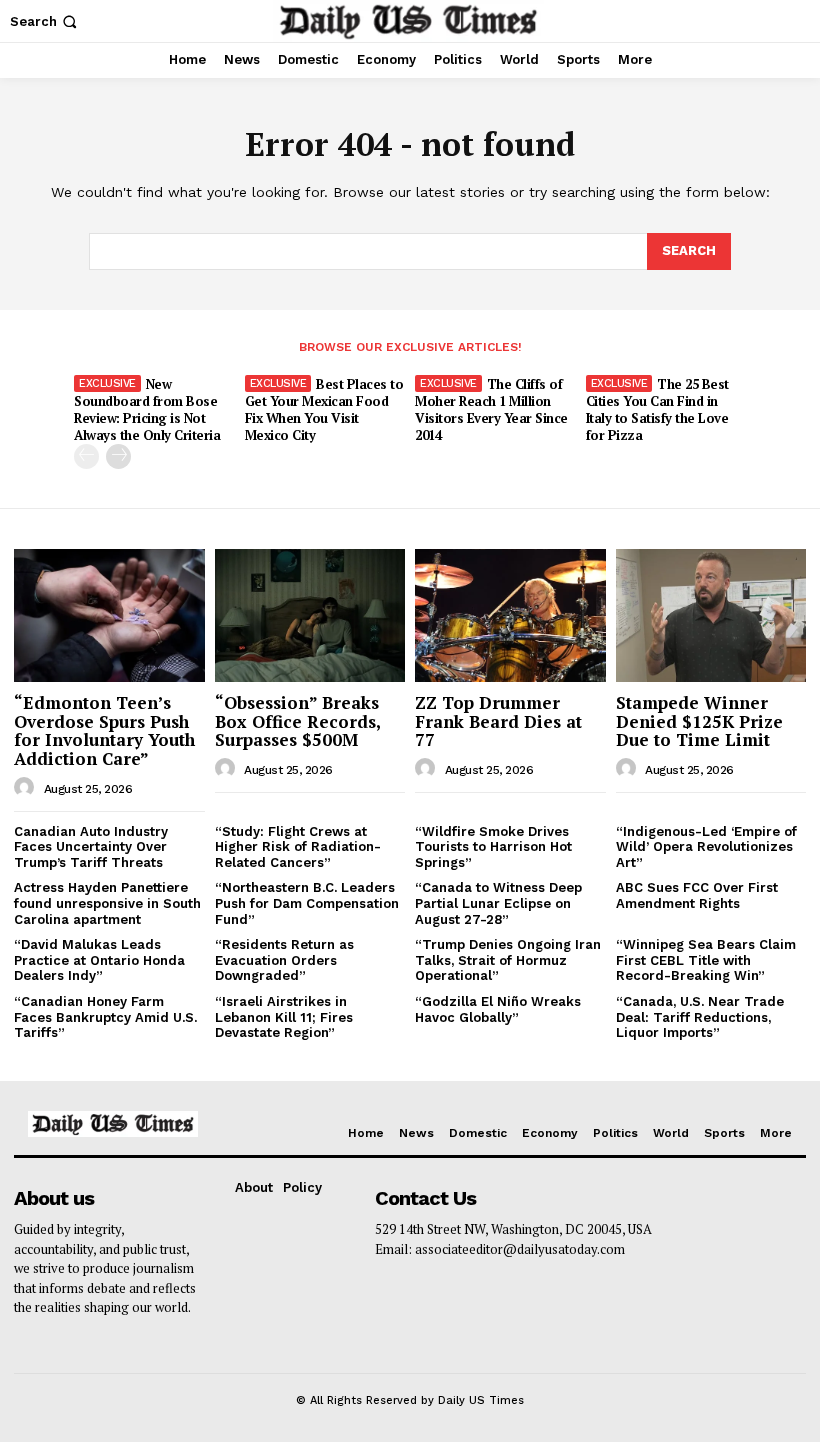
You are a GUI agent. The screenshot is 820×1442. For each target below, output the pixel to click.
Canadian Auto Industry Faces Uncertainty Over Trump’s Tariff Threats (91, 847)
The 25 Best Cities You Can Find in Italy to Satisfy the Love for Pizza (657, 409)
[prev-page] (86, 456)
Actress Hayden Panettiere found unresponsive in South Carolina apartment (107, 903)
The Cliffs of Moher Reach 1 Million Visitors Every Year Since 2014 (491, 409)
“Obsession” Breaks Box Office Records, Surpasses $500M (298, 721)
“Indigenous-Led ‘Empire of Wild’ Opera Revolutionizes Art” (706, 847)
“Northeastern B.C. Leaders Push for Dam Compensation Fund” (307, 903)
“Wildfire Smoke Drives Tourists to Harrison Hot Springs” (493, 847)
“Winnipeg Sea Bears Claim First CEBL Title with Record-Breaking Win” (706, 960)
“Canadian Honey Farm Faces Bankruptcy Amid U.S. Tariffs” (105, 1017)
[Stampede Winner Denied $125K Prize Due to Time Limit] (711, 615)
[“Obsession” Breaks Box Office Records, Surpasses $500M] (310, 615)
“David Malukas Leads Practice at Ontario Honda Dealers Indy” (99, 960)
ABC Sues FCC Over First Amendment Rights (697, 895)
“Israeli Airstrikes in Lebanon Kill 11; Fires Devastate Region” (284, 1017)
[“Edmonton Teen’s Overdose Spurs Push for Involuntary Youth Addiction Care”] (109, 615)
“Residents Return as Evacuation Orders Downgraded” (284, 960)
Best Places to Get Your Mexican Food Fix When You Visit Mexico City (324, 409)
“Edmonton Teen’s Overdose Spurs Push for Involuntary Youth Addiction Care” (104, 730)
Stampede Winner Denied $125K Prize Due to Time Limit (699, 721)
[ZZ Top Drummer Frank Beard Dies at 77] (510, 615)
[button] (45, 21)
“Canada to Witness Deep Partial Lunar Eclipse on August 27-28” (498, 903)
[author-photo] (27, 788)
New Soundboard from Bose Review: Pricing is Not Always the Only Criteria (147, 409)
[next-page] (118, 456)
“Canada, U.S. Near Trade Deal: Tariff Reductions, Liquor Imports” (700, 1017)
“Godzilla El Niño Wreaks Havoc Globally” (498, 1009)
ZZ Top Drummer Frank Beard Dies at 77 (498, 721)
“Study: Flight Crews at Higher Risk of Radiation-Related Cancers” (298, 847)
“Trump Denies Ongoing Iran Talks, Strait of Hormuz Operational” (508, 960)
